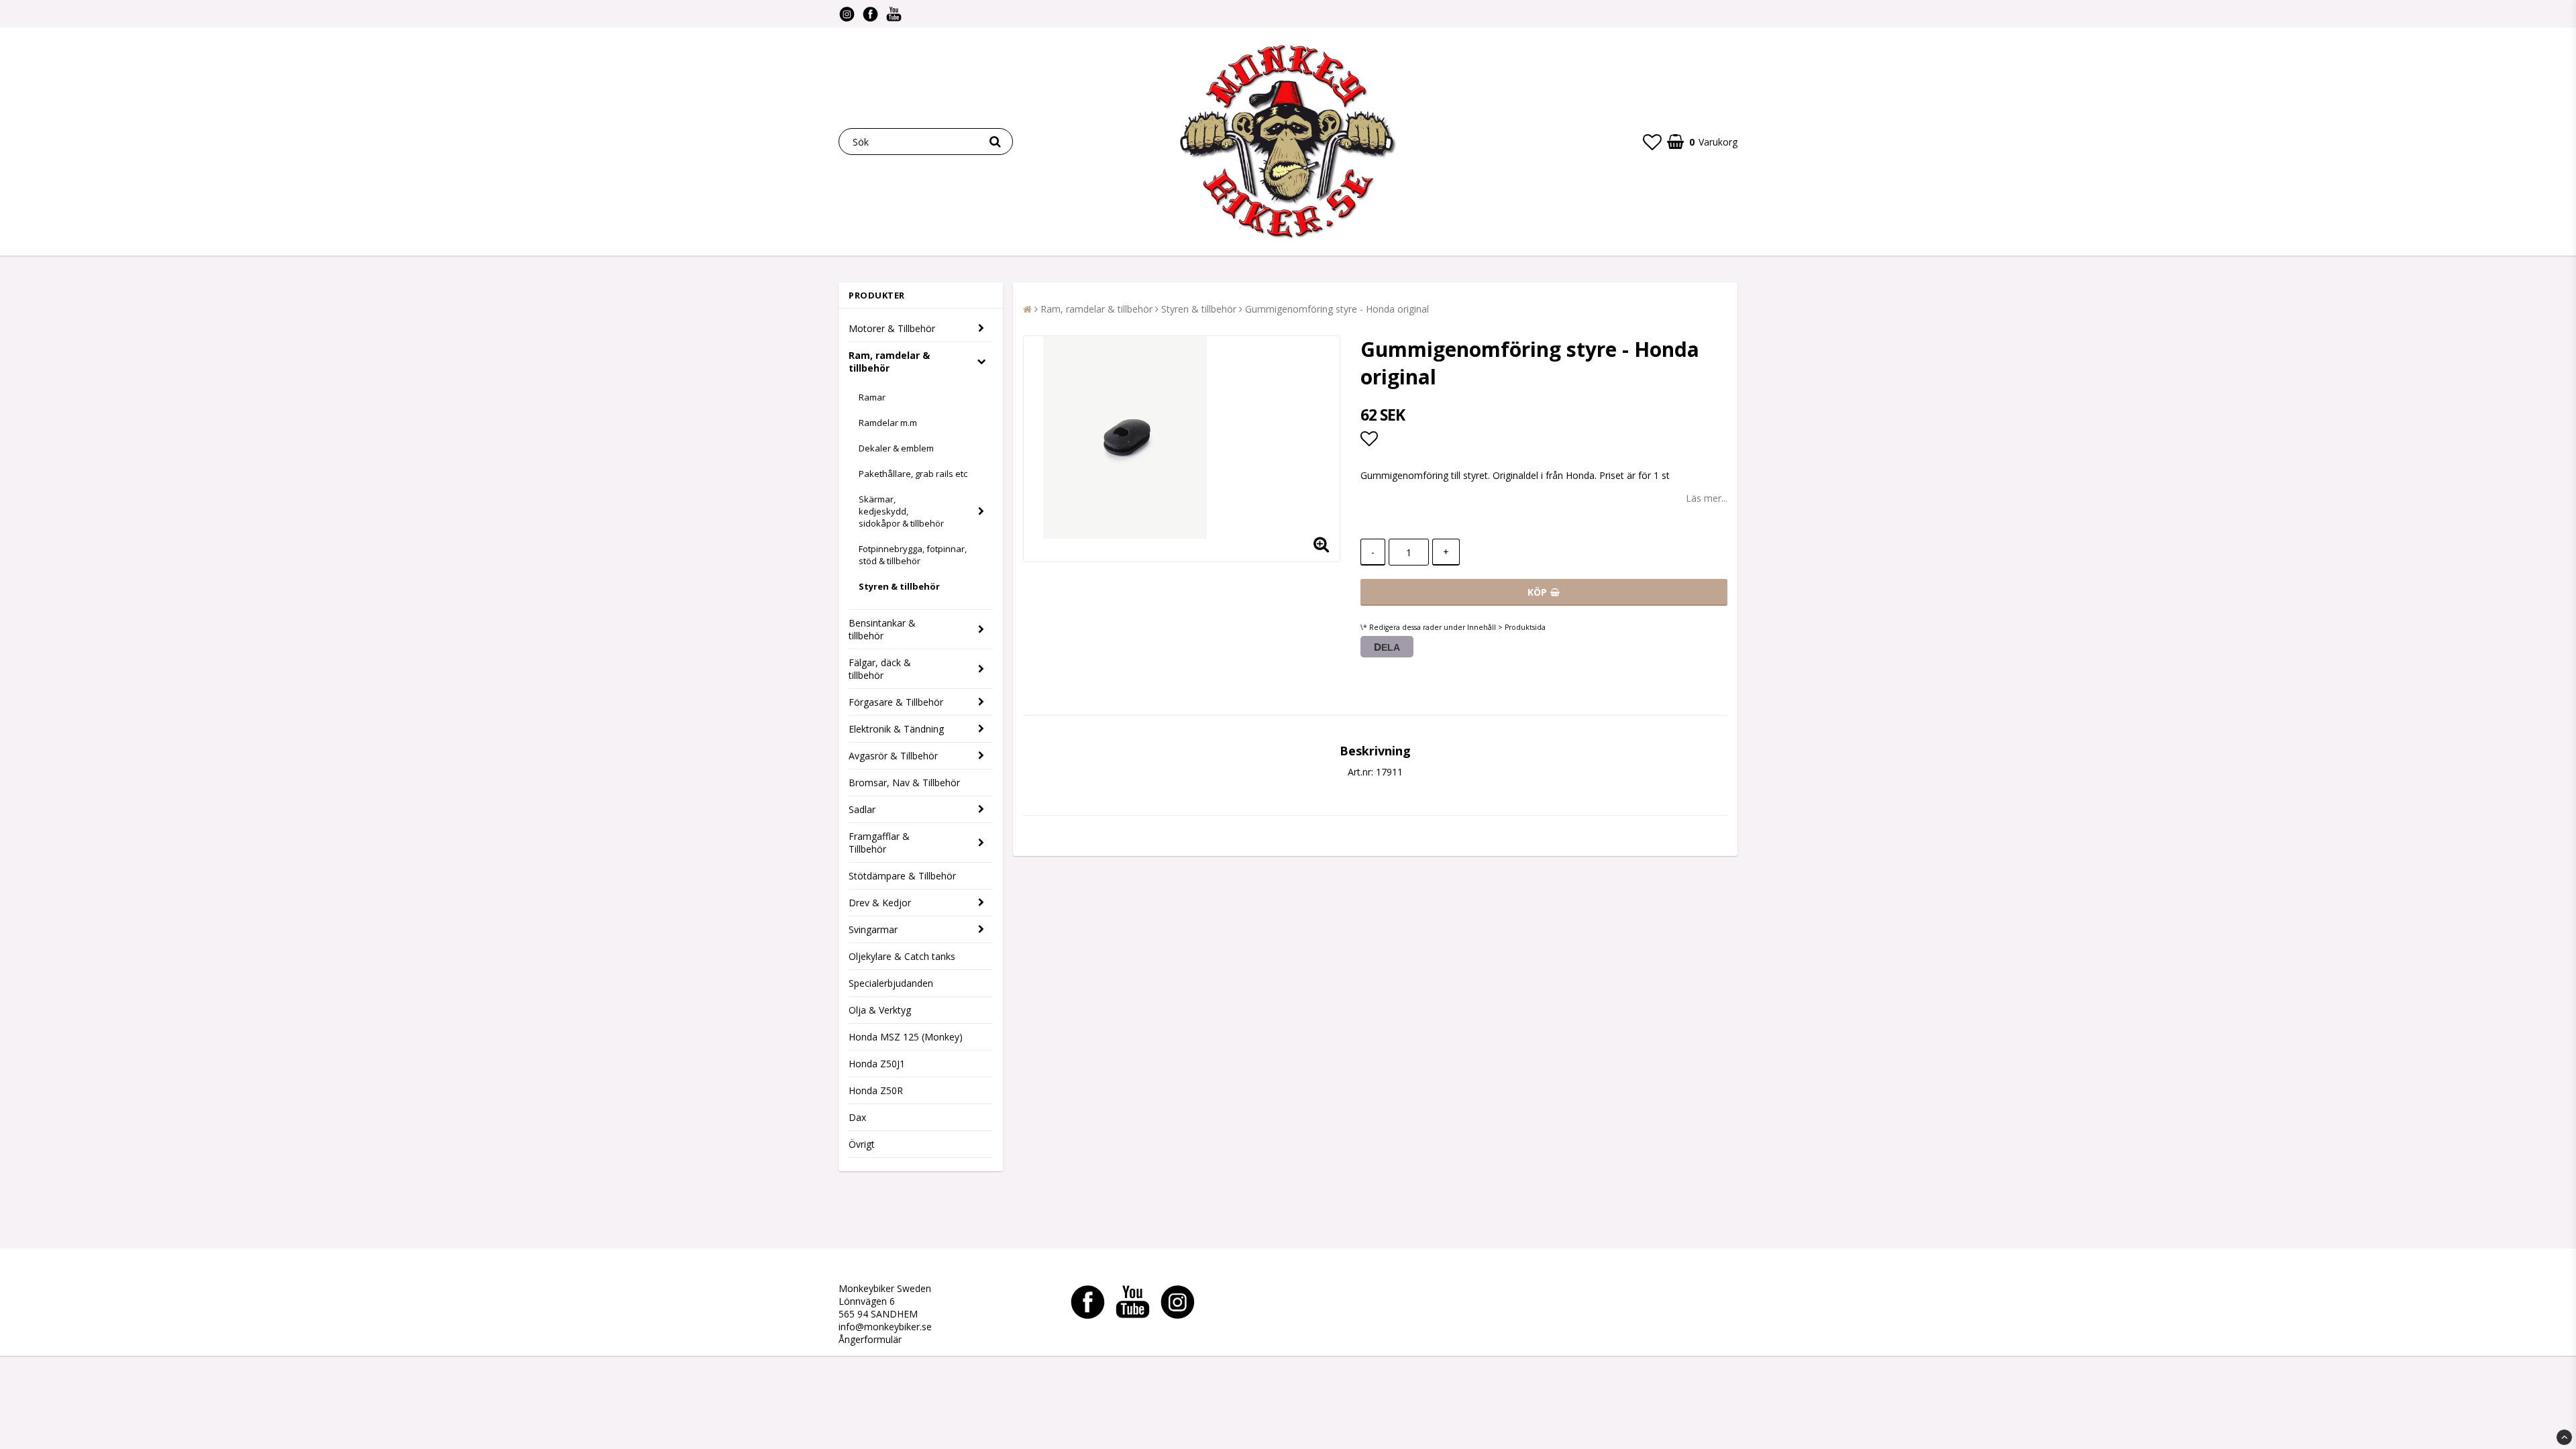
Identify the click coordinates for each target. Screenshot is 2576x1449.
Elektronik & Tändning (896, 729)
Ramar (872, 397)
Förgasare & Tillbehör (896, 702)
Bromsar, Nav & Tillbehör (904, 783)
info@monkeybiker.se (885, 1327)
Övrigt (862, 1144)
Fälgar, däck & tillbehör (880, 669)
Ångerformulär (870, 1339)
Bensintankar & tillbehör (882, 629)
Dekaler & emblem (896, 448)
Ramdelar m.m (888, 423)
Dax (857, 1117)
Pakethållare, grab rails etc (913, 474)
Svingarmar (873, 929)
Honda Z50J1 (877, 1064)
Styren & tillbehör (899, 586)
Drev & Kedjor (880, 903)
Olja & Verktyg (880, 1010)
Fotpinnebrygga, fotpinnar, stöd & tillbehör (913, 555)
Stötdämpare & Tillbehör (902, 876)
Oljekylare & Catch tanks (902, 956)
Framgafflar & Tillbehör (879, 843)
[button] (1652, 142)
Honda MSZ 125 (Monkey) (906, 1037)
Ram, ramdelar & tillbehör (889, 362)
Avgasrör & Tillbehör (893, 756)
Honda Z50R (876, 1090)
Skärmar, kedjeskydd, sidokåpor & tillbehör (901, 511)
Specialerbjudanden (891, 983)
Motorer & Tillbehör (892, 328)
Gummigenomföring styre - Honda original (1337, 309)
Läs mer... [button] (1707, 498)
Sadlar (862, 809)
